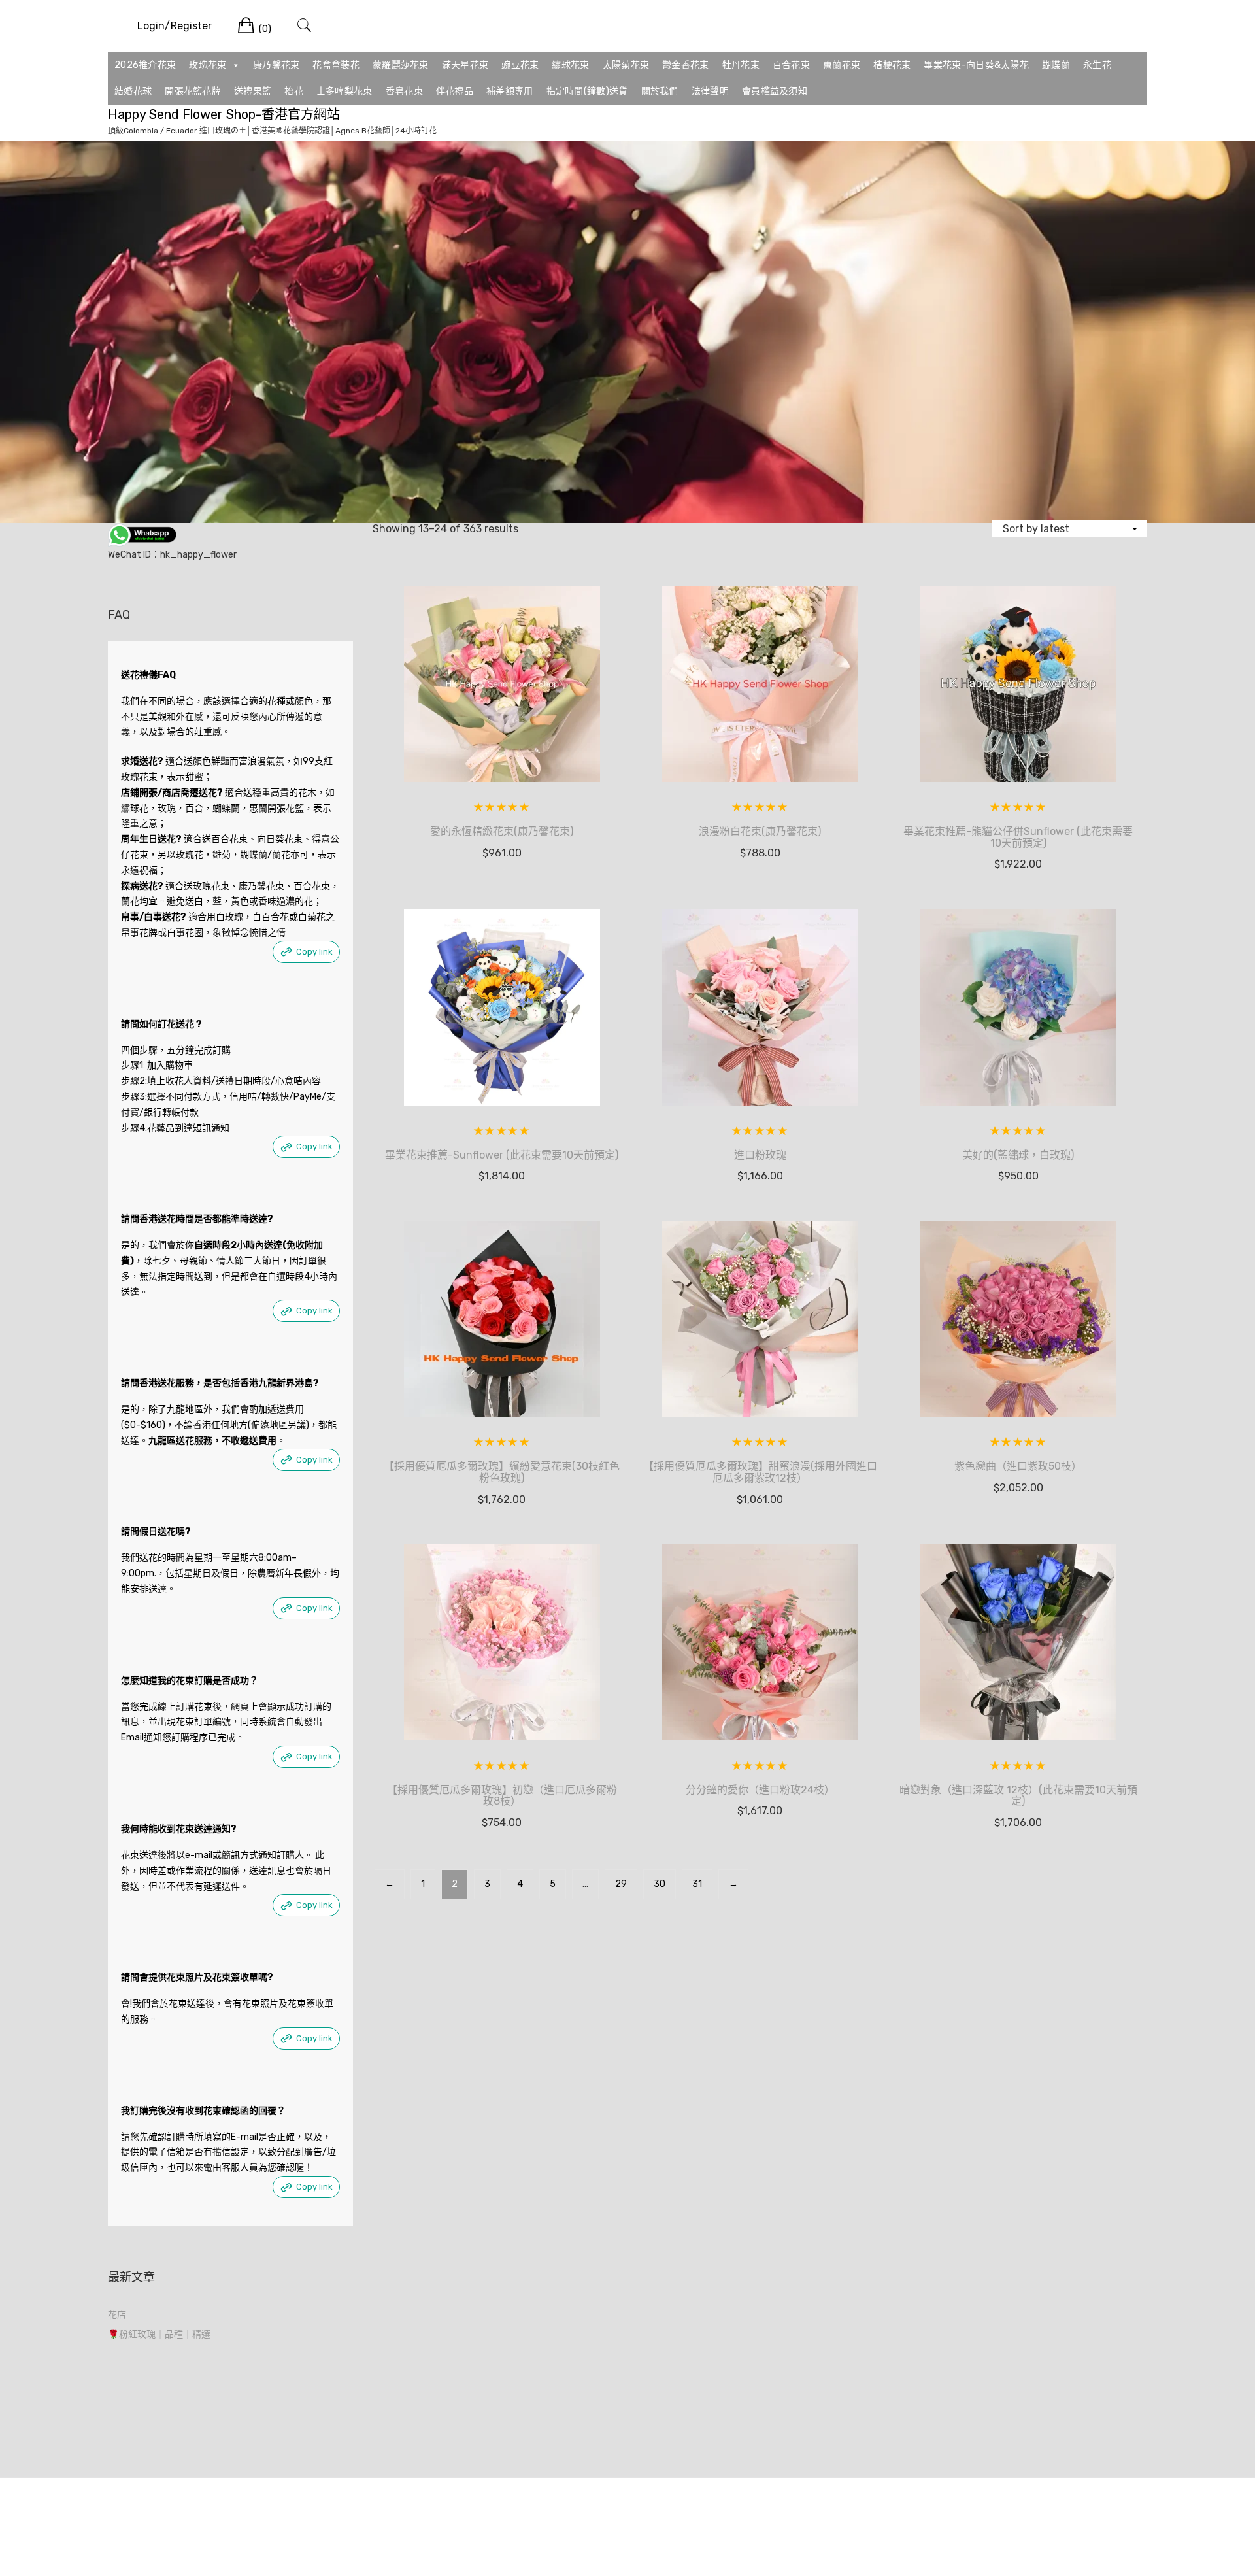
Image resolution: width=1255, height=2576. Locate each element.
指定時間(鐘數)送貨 (587, 91)
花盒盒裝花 (336, 65)
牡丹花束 (741, 65)
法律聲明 (710, 91)
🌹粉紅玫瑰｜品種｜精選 (159, 2334)
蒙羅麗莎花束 (401, 65)
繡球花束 (570, 65)
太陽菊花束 (626, 65)
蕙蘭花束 (842, 65)
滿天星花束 (465, 65)
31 (697, 1884)
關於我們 (660, 91)
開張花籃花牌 (193, 91)
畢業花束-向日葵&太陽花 (976, 65)
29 (621, 1884)
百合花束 (791, 65)
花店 (117, 2315)
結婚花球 (133, 91)
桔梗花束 (892, 65)
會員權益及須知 (775, 91)
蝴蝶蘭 (1056, 65)
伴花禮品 (455, 91)
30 (660, 1884)
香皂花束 (404, 91)
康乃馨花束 (276, 65)
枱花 (294, 91)
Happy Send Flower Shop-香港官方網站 (224, 114)
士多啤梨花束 (344, 91)
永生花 (1097, 65)
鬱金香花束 (686, 65)
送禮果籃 (253, 91)
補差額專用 (510, 91)
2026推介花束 (145, 65)
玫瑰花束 (208, 65)
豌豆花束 (520, 65)
